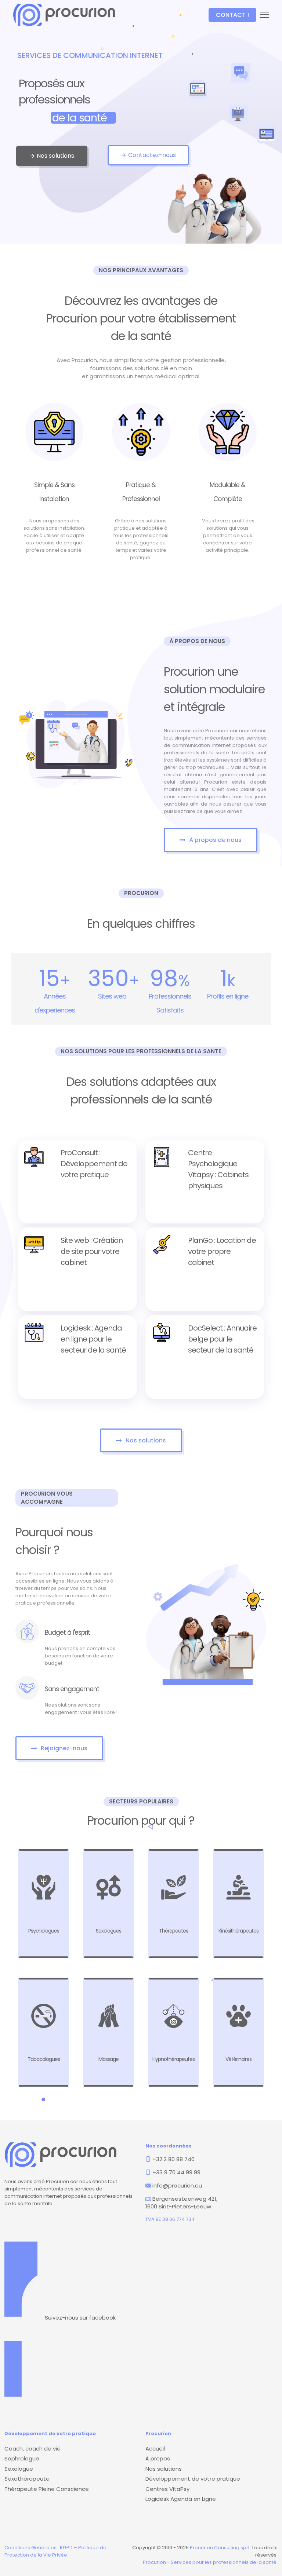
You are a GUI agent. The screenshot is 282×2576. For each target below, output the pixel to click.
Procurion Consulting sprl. (220, 2548)
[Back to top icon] (247, 2561)
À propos (158, 2458)
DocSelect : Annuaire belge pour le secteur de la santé (222, 1339)
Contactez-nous (148, 155)
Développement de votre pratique (193, 2479)
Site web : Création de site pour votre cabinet (92, 1251)
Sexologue (19, 2469)
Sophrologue (22, 2458)
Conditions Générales (30, 2548)
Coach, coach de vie (32, 2449)
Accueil (155, 2449)
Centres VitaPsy (167, 2489)
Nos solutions (52, 156)
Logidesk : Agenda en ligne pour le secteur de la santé (93, 1339)
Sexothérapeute (27, 2479)
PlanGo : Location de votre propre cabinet (222, 1251)
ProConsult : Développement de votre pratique (94, 1164)
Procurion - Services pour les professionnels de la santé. (210, 2562)
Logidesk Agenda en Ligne (181, 2499)
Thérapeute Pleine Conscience (47, 2489)
